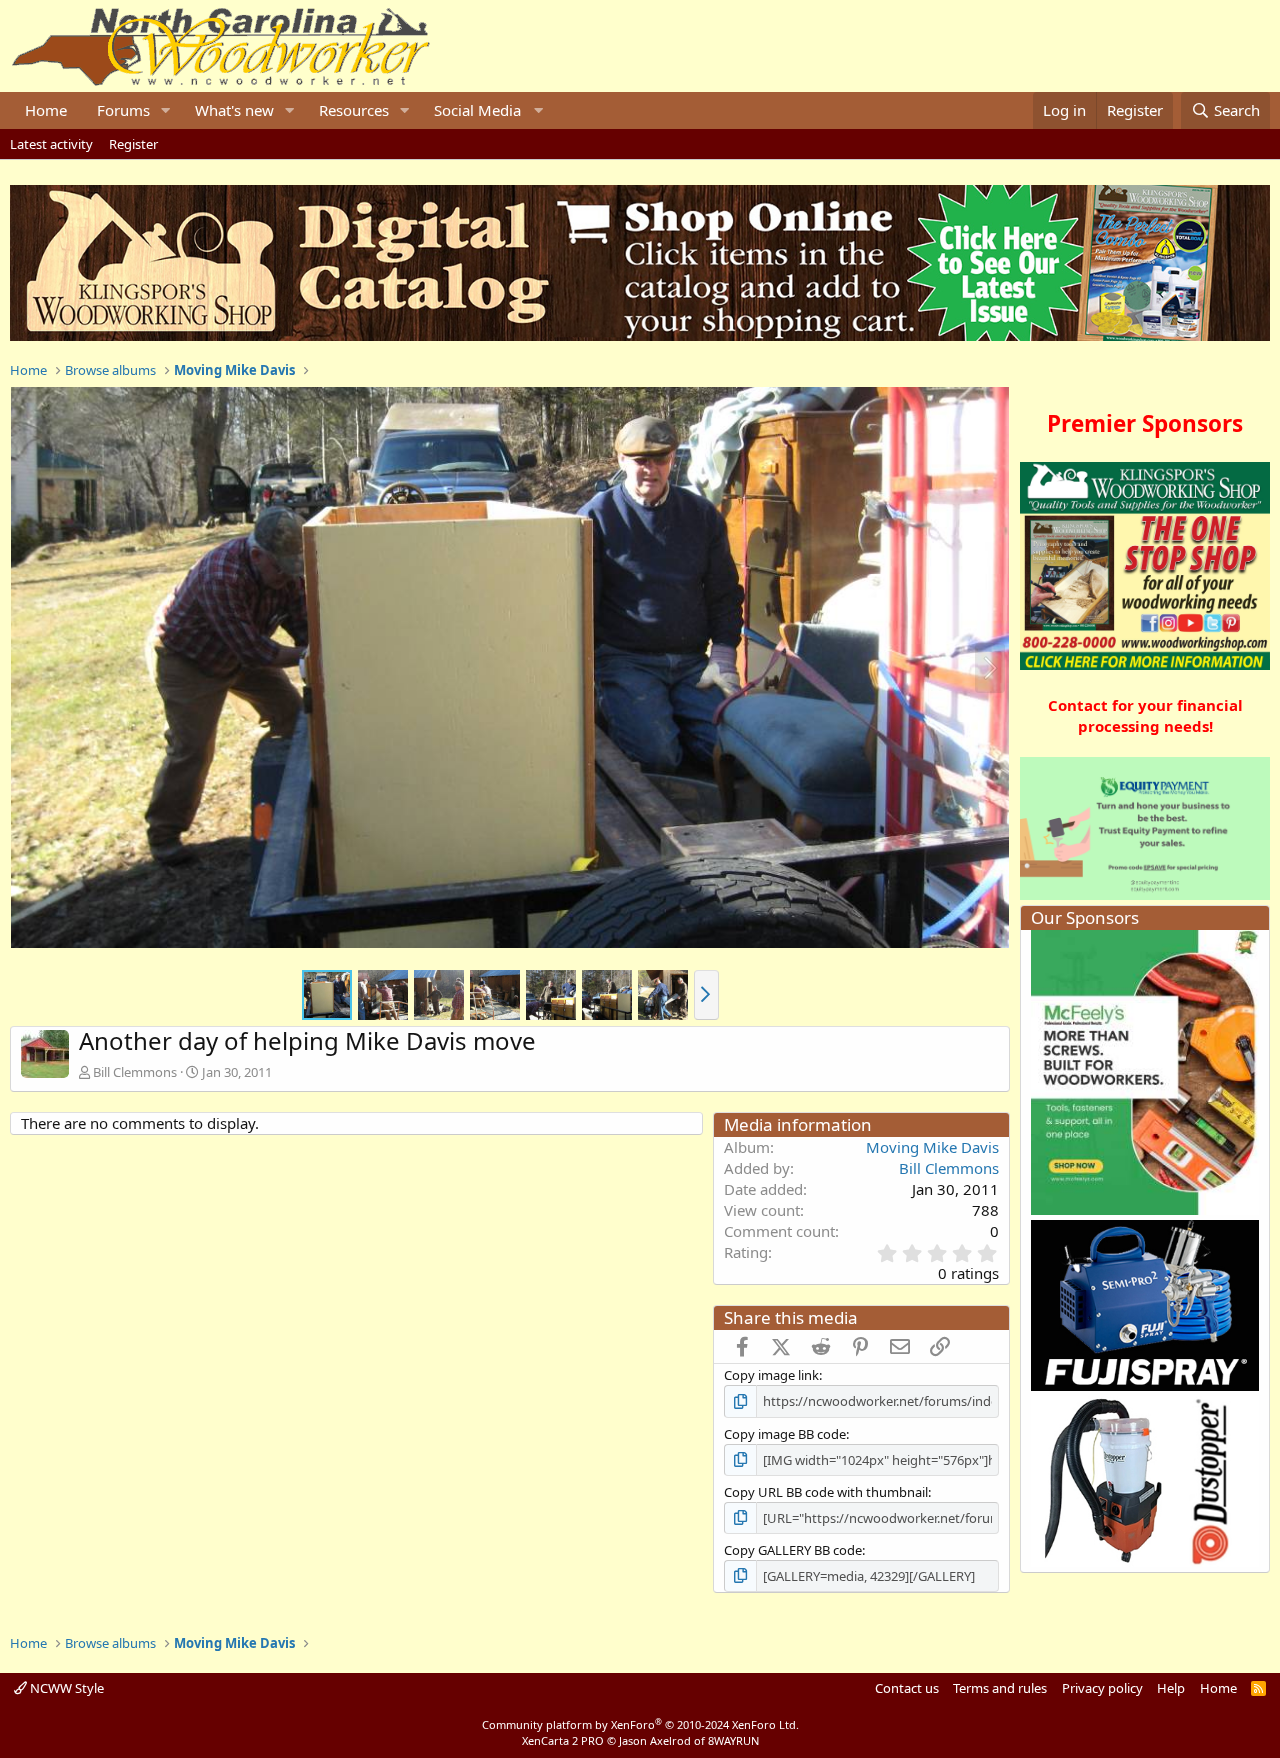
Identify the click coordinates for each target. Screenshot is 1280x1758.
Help (1171, 1688)
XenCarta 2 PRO (563, 1740)
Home (46, 110)
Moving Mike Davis (932, 1147)
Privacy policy (1102, 1688)
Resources (354, 110)
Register (133, 144)
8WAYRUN (733, 1740)
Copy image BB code (785, 1434)
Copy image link (771, 1375)
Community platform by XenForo (640, 1724)
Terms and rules (1000, 1688)
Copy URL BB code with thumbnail (826, 1492)
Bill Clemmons (135, 1072)
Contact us (907, 1688)
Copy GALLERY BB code (793, 1550)
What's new (234, 110)
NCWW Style (65, 1688)
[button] (166, 110)
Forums (123, 110)
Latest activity (51, 144)
